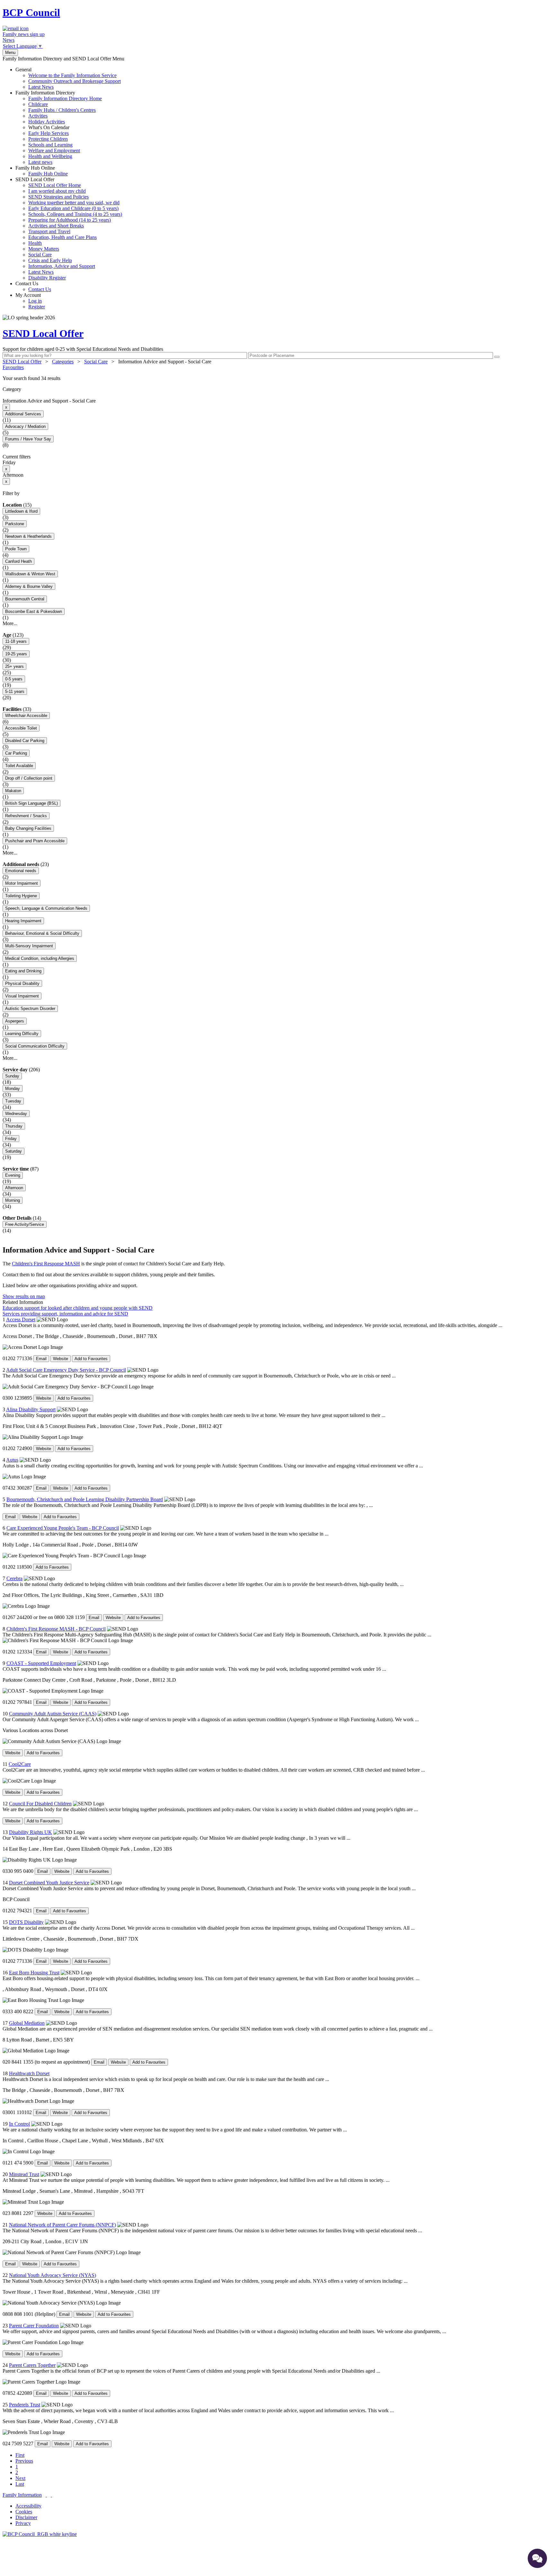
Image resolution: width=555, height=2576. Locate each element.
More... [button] (10, 623)
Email (41, 1359)
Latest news (40, 162)
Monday (13, 1089)
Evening (13, 1175)
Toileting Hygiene (21, 896)
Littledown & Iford (21, 511)
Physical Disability (22, 983)
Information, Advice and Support (62, 266)
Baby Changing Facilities (28, 828)
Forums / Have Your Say (28, 439)
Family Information (22, 2495)
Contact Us (33, 286)
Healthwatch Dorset (29, 2073)
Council (31, 13)
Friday (11, 1139)
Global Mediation (27, 2023)
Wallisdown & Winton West (30, 574)
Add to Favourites (91, 1359)
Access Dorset (21, 1319)
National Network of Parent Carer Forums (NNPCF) (62, 2225)
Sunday (12, 1076)
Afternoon (14, 1188)
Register (37, 307)
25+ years (14, 666)
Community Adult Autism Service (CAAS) (53, 1714)
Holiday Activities (47, 122)
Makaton (13, 791)
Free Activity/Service (25, 1224)
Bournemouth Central (25, 599)
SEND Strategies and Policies (58, 197)
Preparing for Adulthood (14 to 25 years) (70, 220)
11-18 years (16, 641)
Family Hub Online (42, 171)
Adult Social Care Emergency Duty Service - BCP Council (66, 1370)
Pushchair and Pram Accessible (35, 841)
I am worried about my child (57, 191)
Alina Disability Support (31, 1409)
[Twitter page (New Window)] (46, 2495)
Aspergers (15, 1021)
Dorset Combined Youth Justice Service (49, 1883)
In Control (19, 2124)
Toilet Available (19, 766)
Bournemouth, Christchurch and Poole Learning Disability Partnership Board (85, 1499)
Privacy (23, 2523)
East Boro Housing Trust (34, 1973)
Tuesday (13, 1101)
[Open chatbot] (537, 2558)
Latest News (41, 87)
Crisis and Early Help (50, 260)
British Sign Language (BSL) (31, 803)
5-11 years (15, 691)
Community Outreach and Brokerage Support (75, 81)
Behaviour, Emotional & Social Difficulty (42, 933)
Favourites (13, 367)
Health (35, 243)
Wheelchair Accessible (26, 716)
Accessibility (28, 2506)
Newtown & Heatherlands (28, 536)
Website (61, 1359)
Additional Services (23, 414)
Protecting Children (48, 139)
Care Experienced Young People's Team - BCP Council (63, 1528)
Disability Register (47, 278)
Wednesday (16, 1114)
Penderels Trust (25, 2405)
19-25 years (16, 654)
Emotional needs (21, 871)
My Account (30, 301)
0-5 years (14, 679)
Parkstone (15, 524)
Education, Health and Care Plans (62, 237)
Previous (24, 2461)
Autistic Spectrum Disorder (30, 1009)
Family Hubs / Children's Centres (62, 110)
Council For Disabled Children (40, 1804)
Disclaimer (26, 2517)
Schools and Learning (50, 145)
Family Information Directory (59, 127)
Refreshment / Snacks (26, 816)
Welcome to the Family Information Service (72, 75)
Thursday (14, 1126)
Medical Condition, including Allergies (40, 958)
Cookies (24, 2512)
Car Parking (16, 753)
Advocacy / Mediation (25, 426)
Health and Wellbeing (50, 156)
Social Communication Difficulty (35, 1046)
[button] (277, 378)
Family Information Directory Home (65, 98)
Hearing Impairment (23, 921)
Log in (35, 301)
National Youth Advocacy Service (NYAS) (53, 2275)
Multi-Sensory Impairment (29, 946)
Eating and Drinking (23, 971)
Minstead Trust (24, 2174)
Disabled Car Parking (25, 741)
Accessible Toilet (21, 728)
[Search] (497, 357)
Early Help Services (48, 133)
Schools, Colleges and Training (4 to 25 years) (75, 214)
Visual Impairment (22, 996)
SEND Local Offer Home (55, 185)
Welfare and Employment (54, 150)
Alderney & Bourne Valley (29, 586)
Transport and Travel (49, 231)
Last (20, 2484)
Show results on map (24, 1296)
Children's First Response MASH (46, 1264)
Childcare (38, 104)
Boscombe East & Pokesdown (34, 611)
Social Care (40, 255)
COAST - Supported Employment (41, 1663)
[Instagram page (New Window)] (51, 2495)
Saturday (13, 1151)
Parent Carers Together (32, 2365)
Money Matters (44, 249)
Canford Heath (18, 561)
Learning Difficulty (22, 1034)
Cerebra (14, 1578)
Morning (13, 1200)
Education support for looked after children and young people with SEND (78, 1308)
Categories (63, 362)
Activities (38, 116)
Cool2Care (20, 1764)
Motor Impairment (22, 883)
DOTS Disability (26, 1922)
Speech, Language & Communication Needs (46, 908)
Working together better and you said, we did (74, 203)
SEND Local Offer (69, 229)
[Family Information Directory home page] (40, 2534)
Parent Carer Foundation (34, 2326)
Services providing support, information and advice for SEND (65, 1314)
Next (20, 2478)
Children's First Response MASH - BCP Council (56, 1629)
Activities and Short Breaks (56, 226)
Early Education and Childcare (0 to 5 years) (73, 208)
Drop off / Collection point (29, 778)
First (20, 2455)
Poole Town (16, 549)
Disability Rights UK (31, 1832)
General (68, 78)
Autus (12, 1460)
